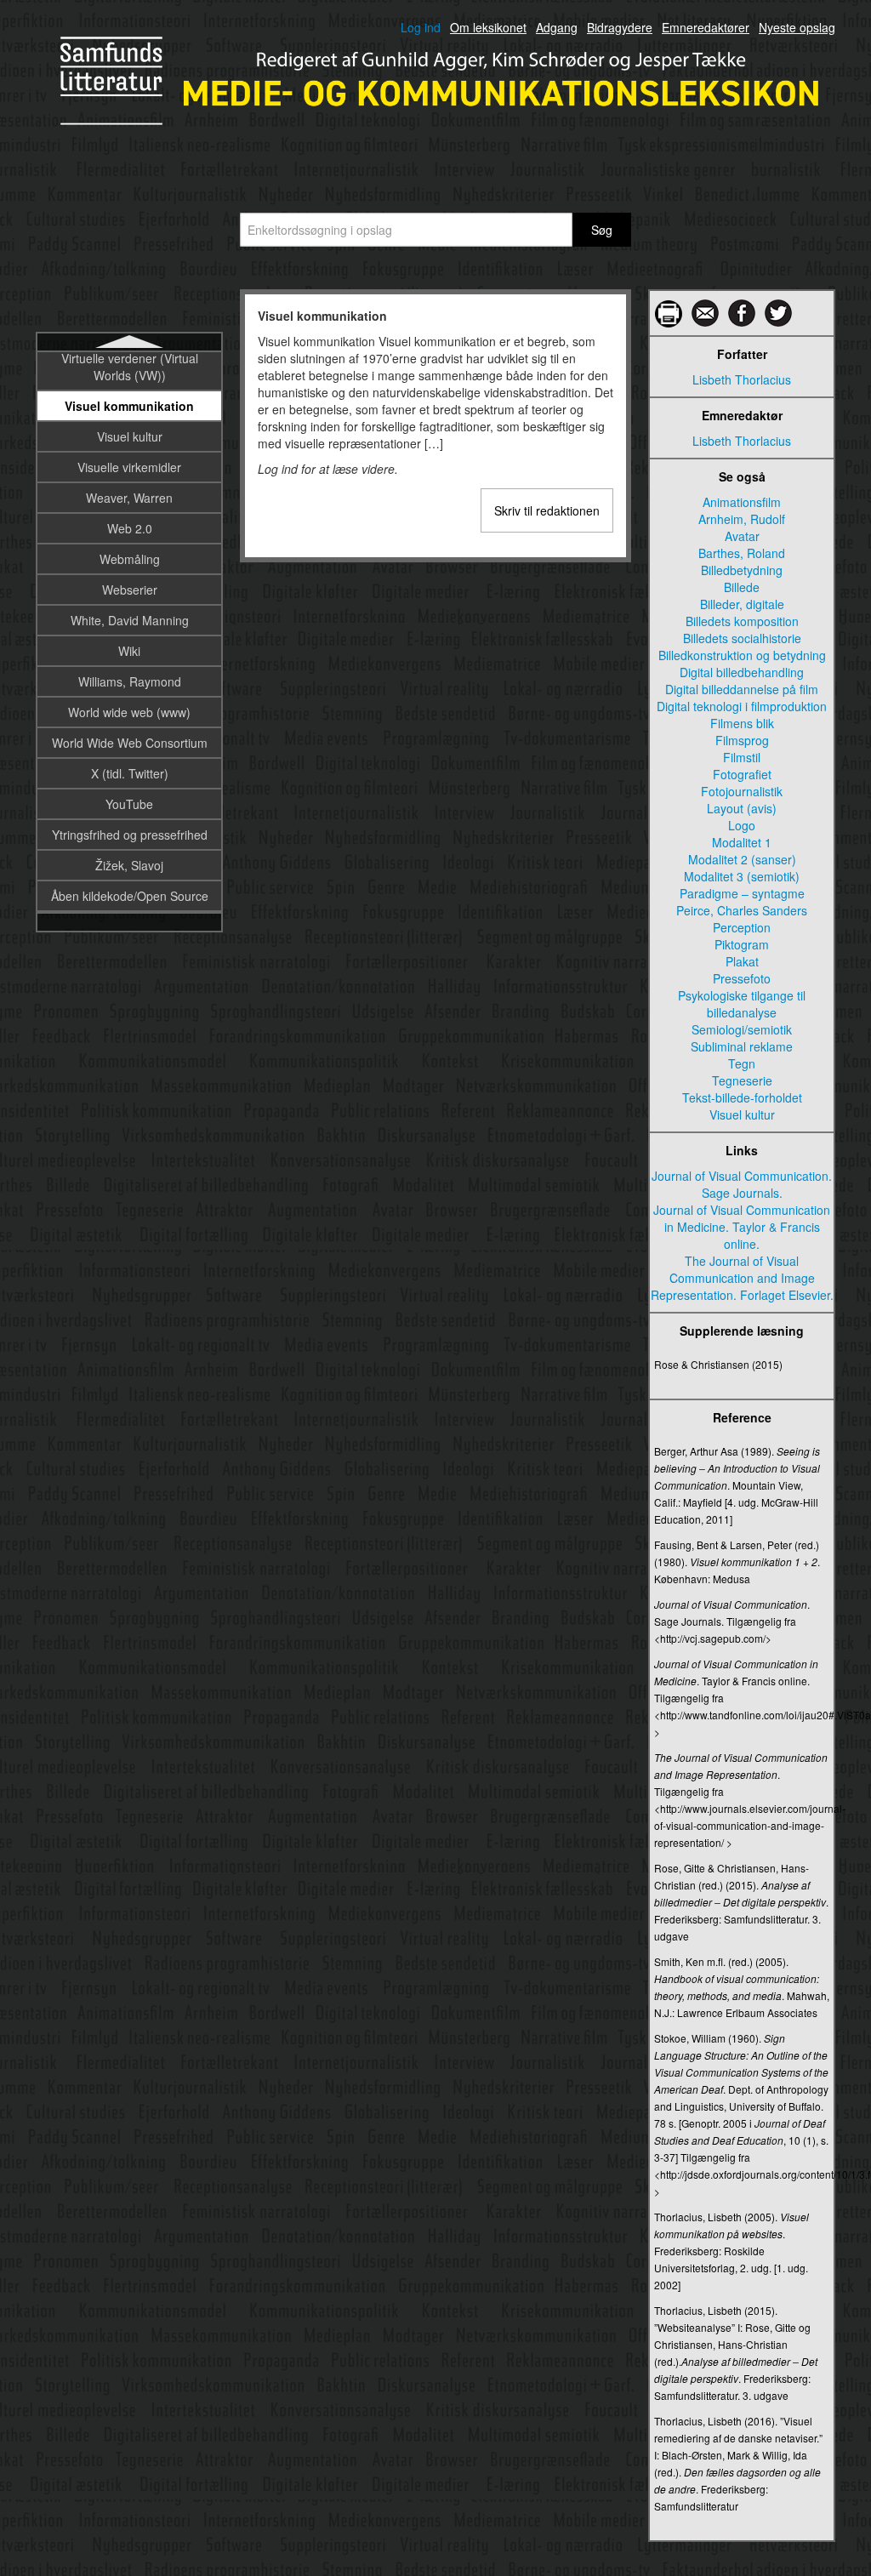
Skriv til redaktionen (547, 510)
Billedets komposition (742, 621)
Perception (742, 927)
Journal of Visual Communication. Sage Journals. (742, 1184)
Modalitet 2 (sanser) (742, 859)
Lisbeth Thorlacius (742, 379)
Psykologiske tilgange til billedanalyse (742, 1004)
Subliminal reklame (742, 1046)
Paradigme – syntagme (742, 893)
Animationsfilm (742, 502)
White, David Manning (130, 620)
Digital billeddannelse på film (742, 689)
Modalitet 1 (742, 842)
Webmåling (130, 559)
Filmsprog (742, 740)
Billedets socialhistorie (742, 638)
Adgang (557, 27)
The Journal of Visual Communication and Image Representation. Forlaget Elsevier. (742, 1278)
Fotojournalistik (742, 791)
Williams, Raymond (130, 681)
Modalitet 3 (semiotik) (742, 876)
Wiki (129, 651)
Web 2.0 (130, 528)
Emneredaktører (706, 27)
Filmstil (742, 757)
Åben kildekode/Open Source (130, 896)
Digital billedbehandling (742, 672)
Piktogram (742, 944)
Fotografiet (742, 774)
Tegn (742, 1063)
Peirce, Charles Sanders (742, 910)
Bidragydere (620, 27)
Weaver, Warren (129, 498)
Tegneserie (742, 1080)
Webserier (130, 590)
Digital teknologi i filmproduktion (742, 706)
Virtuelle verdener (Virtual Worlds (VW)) (130, 367)
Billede (742, 587)
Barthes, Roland (742, 553)
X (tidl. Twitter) (130, 773)
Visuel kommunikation (129, 406)
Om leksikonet (488, 27)
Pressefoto (742, 978)
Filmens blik (742, 723)
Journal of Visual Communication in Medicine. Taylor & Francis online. (742, 1227)
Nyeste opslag (797, 27)
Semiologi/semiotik (742, 1029)
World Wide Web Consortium (130, 743)
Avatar (742, 536)
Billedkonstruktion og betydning (742, 655)
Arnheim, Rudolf (742, 519)
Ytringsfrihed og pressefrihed (130, 835)
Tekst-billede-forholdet (742, 1097)
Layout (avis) (742, 808)
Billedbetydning (742, 570)
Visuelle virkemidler (129, 467)
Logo (742, 825)
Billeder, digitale (742, 604)
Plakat (742, 961)
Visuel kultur (130, 436)
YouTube (129, 804)
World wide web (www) (129, 712)
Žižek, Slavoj (129, 865)
